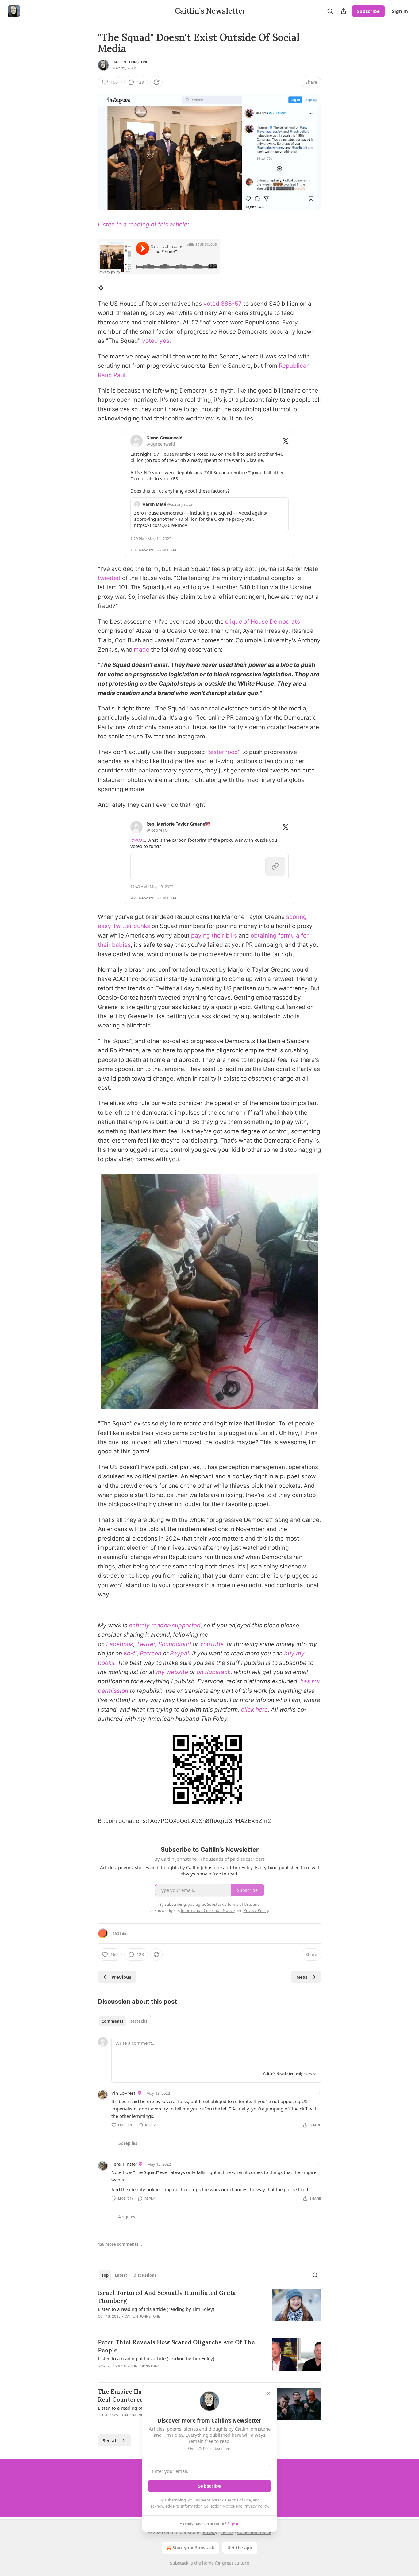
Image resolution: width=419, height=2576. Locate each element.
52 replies (128, 2143)
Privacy (210, 2532)
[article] (209, 2308)
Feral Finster (124, 2164)
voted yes (156, 341)
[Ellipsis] (318, 2093)
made (142, 650)
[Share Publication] (344, 11)
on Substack (214, 1672)
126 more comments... (120, 2244)
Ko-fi (130, 1653)
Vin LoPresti (124, 2093)
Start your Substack (193, 2548)
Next (302, 1977)
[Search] (330, 11)
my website (172, 1672)
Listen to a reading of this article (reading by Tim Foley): (157, 2309)
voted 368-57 (223, 304)
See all (110, 2440)
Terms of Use (239, 2500)
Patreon (151, 1653)
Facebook (120, 1644)
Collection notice (254, 2532)
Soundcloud (175, 1644)
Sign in (400, 11)
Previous (121, 1977)
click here (254, 1710)
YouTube (212, 1644)
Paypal (179, 1653)
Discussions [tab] (145, 2275)
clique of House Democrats (263, 622)
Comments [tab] (112, 2021)
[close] (268, 2394)
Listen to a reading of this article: (143, 224)
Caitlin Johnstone (130, 62)
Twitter (146, 1644)
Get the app (240, 2548)
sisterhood (223, 752)
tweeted (109, 578)
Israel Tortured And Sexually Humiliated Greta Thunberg (167, 2297)
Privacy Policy (256, 2506)
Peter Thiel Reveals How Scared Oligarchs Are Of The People (176, 2346)
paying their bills (214, 936)
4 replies (127, 2217)
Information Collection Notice (208, 2506)
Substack (179, 2563)
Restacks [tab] (138, 2021)
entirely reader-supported (165, 1625)
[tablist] (124, 2021)
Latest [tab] (121, 2275)
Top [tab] (105, 2275)
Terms (227, 2532)
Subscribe (368, 11)
